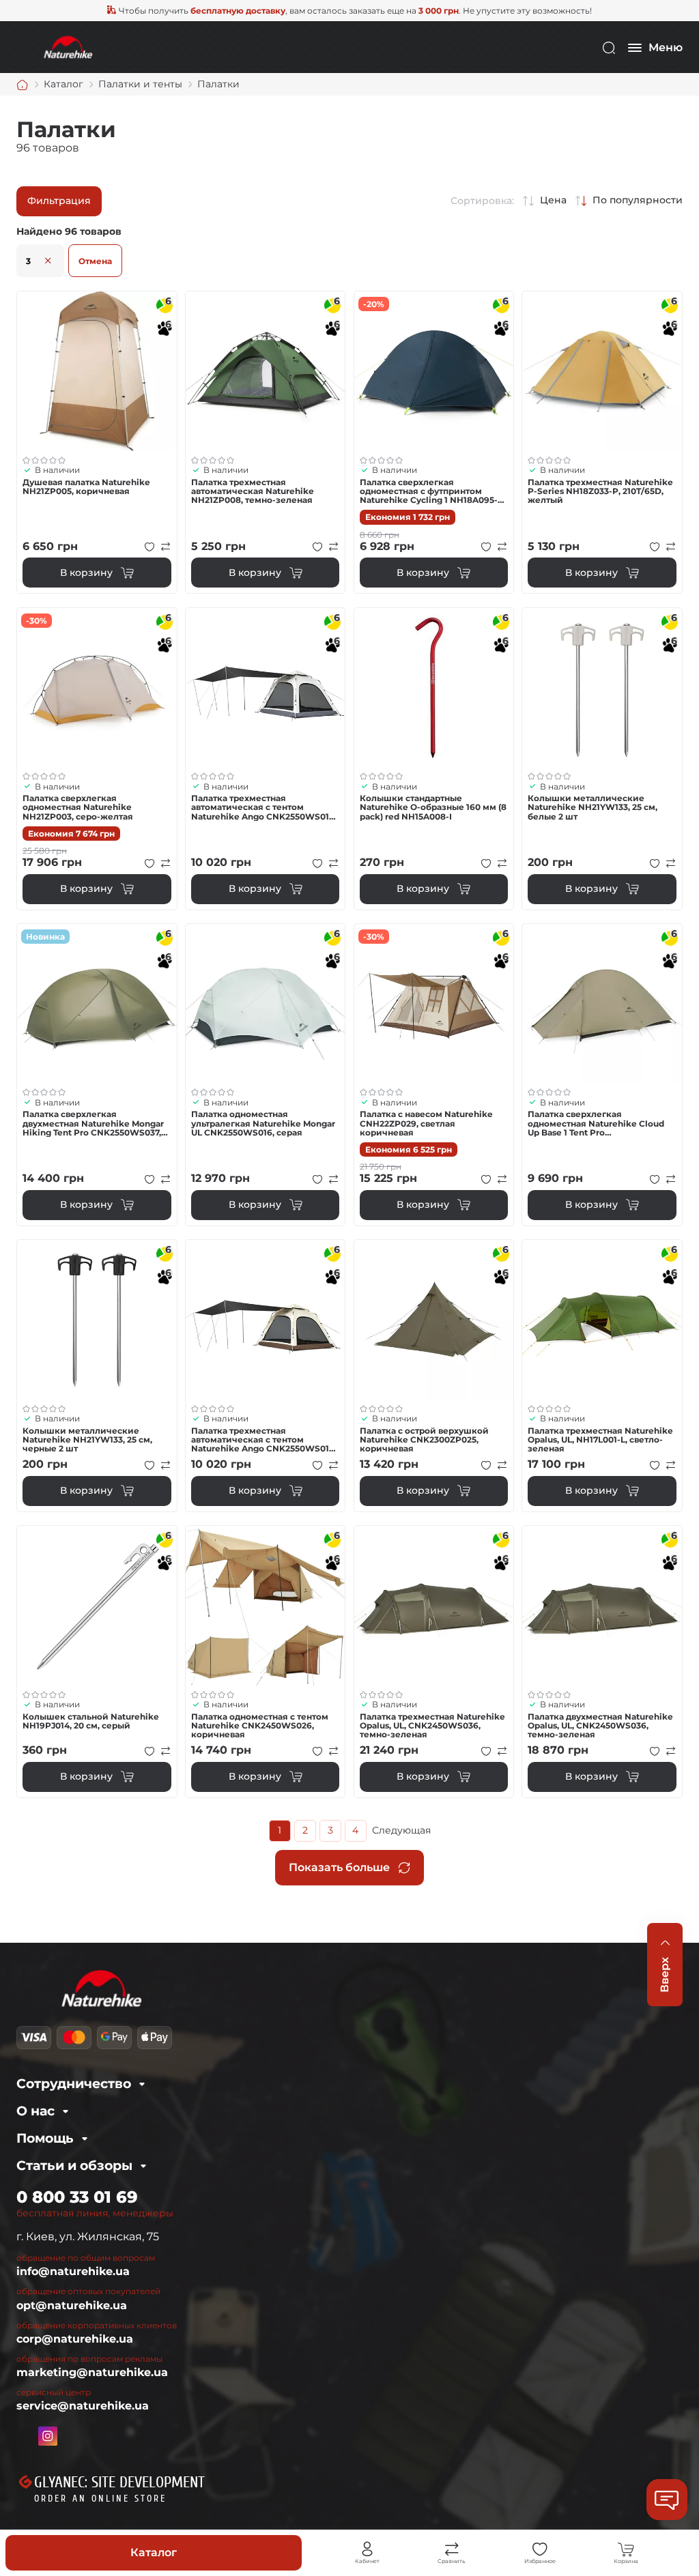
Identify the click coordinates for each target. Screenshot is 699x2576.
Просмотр (97, 371)
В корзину (86, 573)
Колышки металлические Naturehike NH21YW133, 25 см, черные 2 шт (87, 1440)
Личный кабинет (367, 2549)
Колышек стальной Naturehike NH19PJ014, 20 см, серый (91, 1721)
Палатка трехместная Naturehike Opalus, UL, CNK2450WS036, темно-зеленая (432, 1726)
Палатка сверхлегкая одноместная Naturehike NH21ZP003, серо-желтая (78, 807)
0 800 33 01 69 (77, 2197)
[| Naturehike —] (67, 47)
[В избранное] (149, 547)
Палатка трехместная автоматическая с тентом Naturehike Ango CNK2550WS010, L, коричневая (264, 1440)
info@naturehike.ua (73, 2271)
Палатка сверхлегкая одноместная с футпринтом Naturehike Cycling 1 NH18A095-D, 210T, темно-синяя (433, 491)
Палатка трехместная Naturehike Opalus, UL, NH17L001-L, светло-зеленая (600, 1440)
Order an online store (100, 2499)
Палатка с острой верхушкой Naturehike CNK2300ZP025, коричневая (424, 1440)
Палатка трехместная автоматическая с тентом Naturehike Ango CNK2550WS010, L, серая (264, 807)
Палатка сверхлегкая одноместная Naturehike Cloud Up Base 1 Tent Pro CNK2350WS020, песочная (596, 1123)
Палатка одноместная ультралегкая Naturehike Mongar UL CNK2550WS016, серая (263, 1123)
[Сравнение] (452, 2549)
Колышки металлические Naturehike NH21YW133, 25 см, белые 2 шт (593, 807)
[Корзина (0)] (626, 2549)
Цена (553, 200)
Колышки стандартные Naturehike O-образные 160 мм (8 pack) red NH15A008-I (433, 807)
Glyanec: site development (119, 2483)
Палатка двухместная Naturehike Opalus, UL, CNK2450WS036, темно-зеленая (600, 1726)
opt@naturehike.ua (72, 2305)
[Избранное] (540, 2549)
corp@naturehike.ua (75, 2339)
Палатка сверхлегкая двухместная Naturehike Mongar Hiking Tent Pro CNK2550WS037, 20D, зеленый (93, 1123)
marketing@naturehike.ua (92, 2372)
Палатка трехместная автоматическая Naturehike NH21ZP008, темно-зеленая (253, 491)
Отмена (95, 261)
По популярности (638, 200)
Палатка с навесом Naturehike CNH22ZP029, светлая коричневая (426, 1123)
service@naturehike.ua (83, 2406)
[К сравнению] (166, 547)
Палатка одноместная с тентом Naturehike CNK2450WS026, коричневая (260, 1726)
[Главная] (23, 85)
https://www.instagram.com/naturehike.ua (48, 2436)
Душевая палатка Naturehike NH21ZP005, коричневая (86, 487)
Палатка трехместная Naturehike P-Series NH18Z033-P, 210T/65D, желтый (600, 491)
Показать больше (339, 1867)
